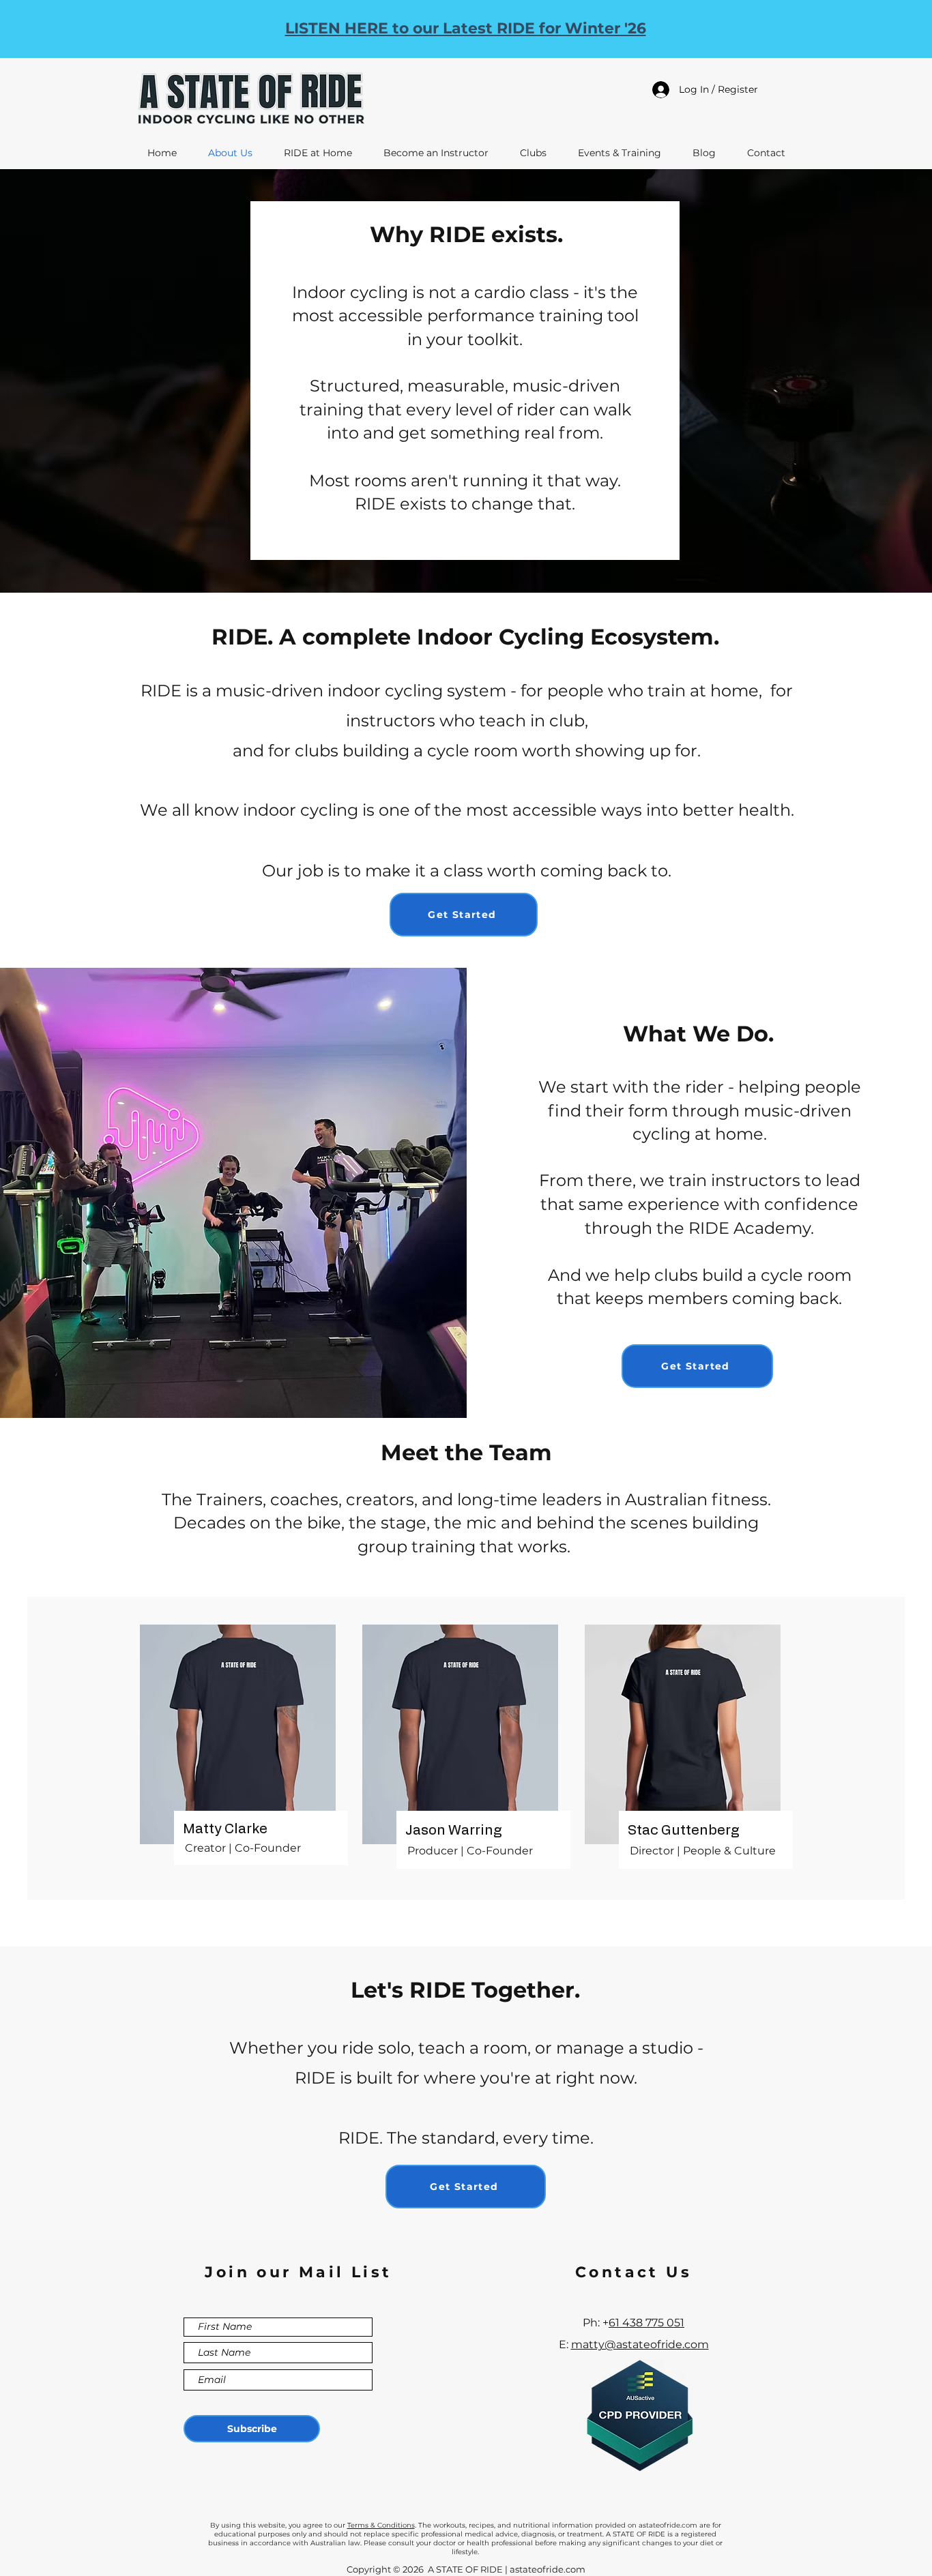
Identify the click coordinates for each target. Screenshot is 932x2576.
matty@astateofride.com (640, 2344)
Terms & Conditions (381, 2525)
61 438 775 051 (646, 2323)
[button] (464, 915)
